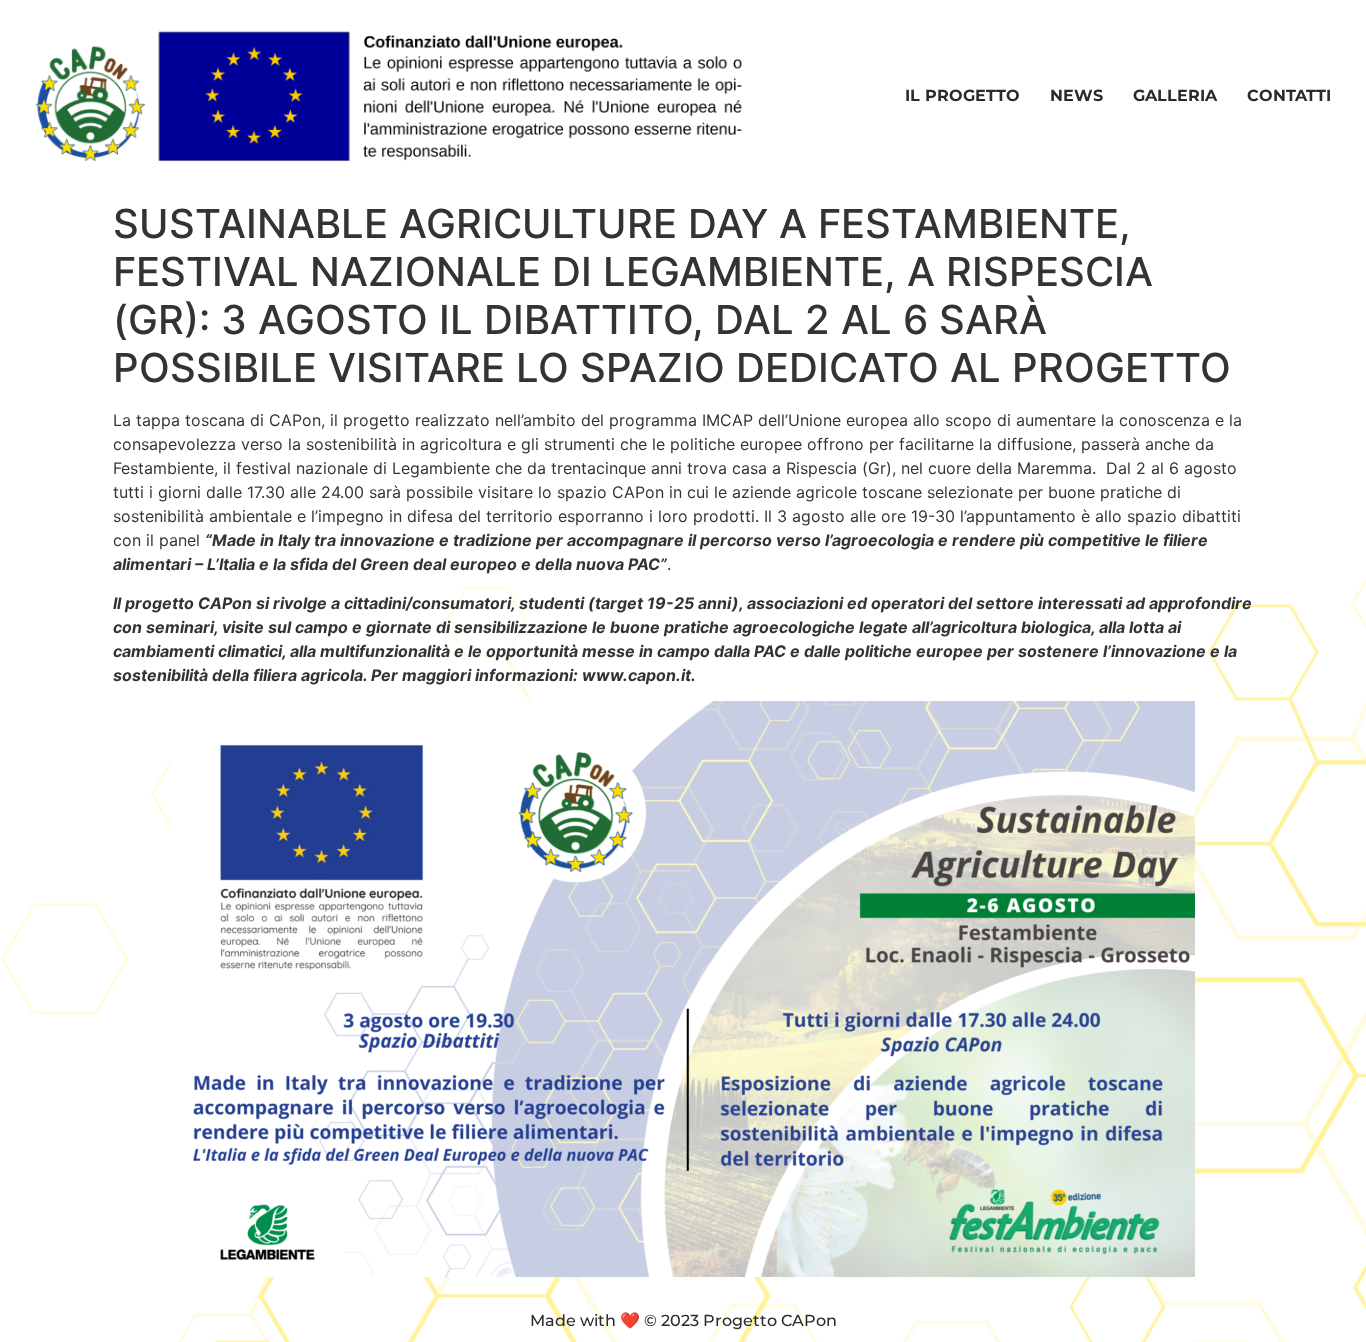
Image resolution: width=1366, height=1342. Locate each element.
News (1076, 95)
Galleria (1175, 95)
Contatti (1289, 95)
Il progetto (962, 95)
